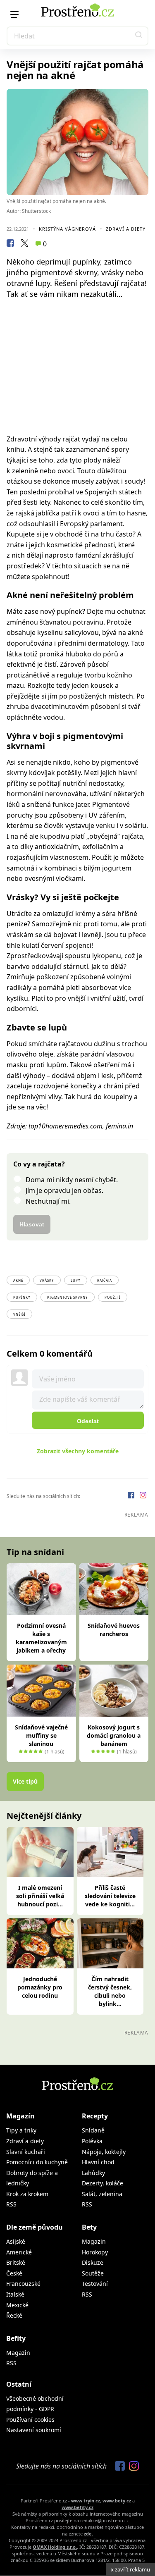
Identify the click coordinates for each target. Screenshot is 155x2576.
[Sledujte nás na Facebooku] (132, 1496)
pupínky (22, 1297)
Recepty (95, 2116)
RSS (11, 2204)
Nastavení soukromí (34, 2430)
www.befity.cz (77, 2507)
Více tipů (25, 1781)
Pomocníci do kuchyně (37, 2162)
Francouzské (23, 2284)
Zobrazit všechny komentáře (78, 1451)
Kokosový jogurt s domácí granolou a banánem (114, 1735)
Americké (19, 2252)
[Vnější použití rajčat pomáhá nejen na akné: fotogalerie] (77, 142)
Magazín (20, 2116)
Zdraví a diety (126, 229)
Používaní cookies (30, 2420)
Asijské (16, 2241)
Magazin (94, 2241)
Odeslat (88, 1421)
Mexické (17, 2305)
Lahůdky (93, 2173)
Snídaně (93, 2130)
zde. (88, 2534)
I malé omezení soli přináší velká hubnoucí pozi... (40, 1896)
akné (18, 1280)
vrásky (47, 1280)
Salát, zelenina (102, 2194)
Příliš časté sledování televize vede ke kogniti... (110, 1896)
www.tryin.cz (86, 2501)
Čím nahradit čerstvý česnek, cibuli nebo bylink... (110, 1991)
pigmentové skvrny (68, 1297)
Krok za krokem (27, 2194)
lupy (76, 1280)
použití (113, 1297)
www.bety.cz (117, 2501)
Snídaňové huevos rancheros (114, 1630)
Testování (95, 2284)
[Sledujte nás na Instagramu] (143, 1496)
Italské (15, 2294)
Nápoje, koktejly (104, 2152)
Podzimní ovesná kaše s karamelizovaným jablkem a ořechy (41, 1638)
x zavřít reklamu (130, 2569)
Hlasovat (32, 1224)
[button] (139, 36)
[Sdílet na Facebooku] (10, 244)
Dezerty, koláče (103, 2183)
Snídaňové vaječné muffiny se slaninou (41, 1735)
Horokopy (95, 2252)
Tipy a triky (21, 2130)
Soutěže (93, 2273)
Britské (16, 2262)
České (14, 2273)
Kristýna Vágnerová (67, 229)
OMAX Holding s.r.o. (55, 2547)
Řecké (14, 2315)
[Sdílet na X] (24, 244)
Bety (89, 2227)
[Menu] (14, 14)
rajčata (105, 1280)
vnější (19, 1314)
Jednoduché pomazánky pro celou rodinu (40, 1987)
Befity (16, 2338)
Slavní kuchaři (26, 2152)
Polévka (92, 2141)
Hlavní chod (98, 2162)
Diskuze (93, 2262)
